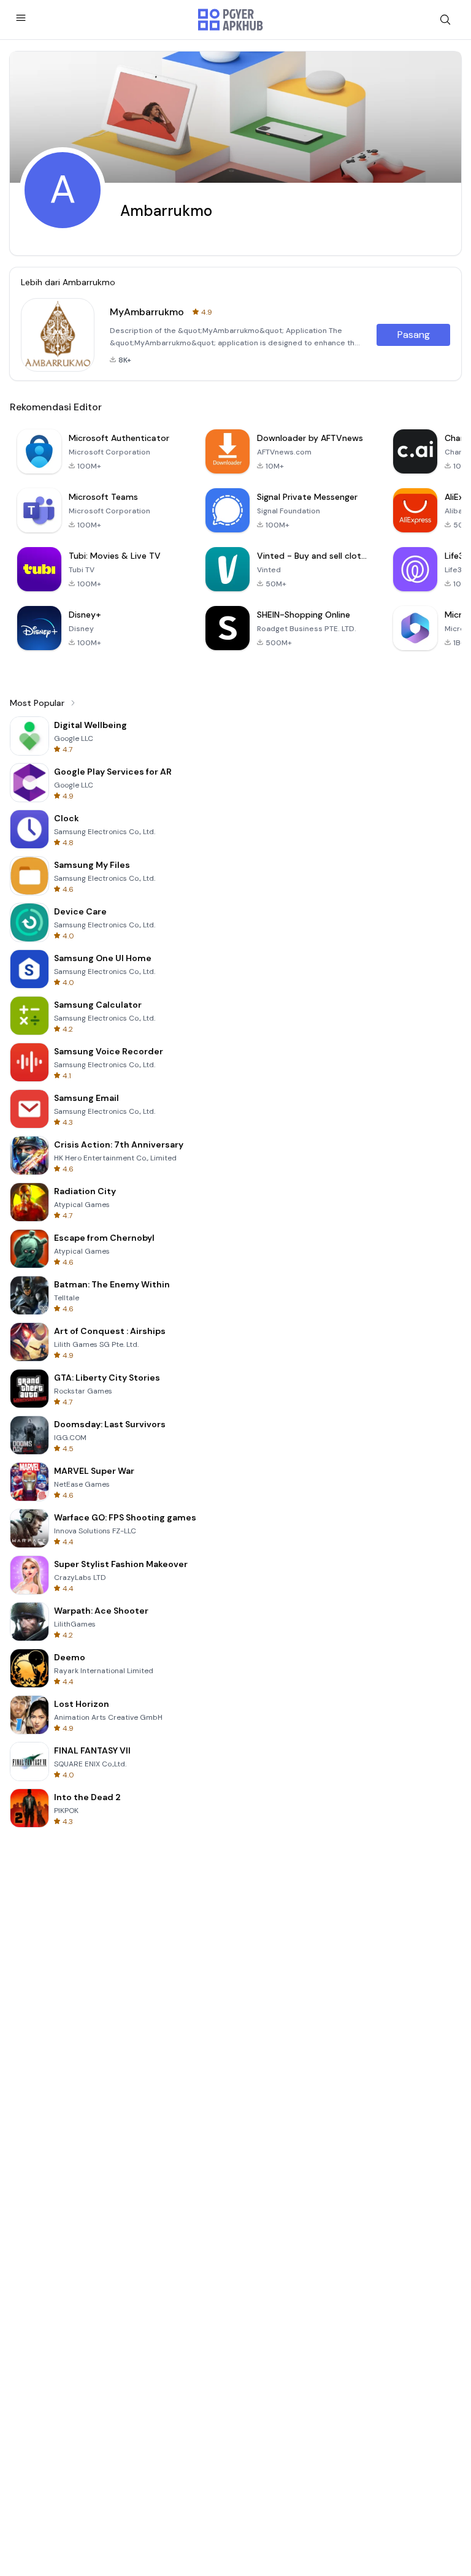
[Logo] (231, 20)
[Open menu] (21, 18)
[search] (445, 20)
